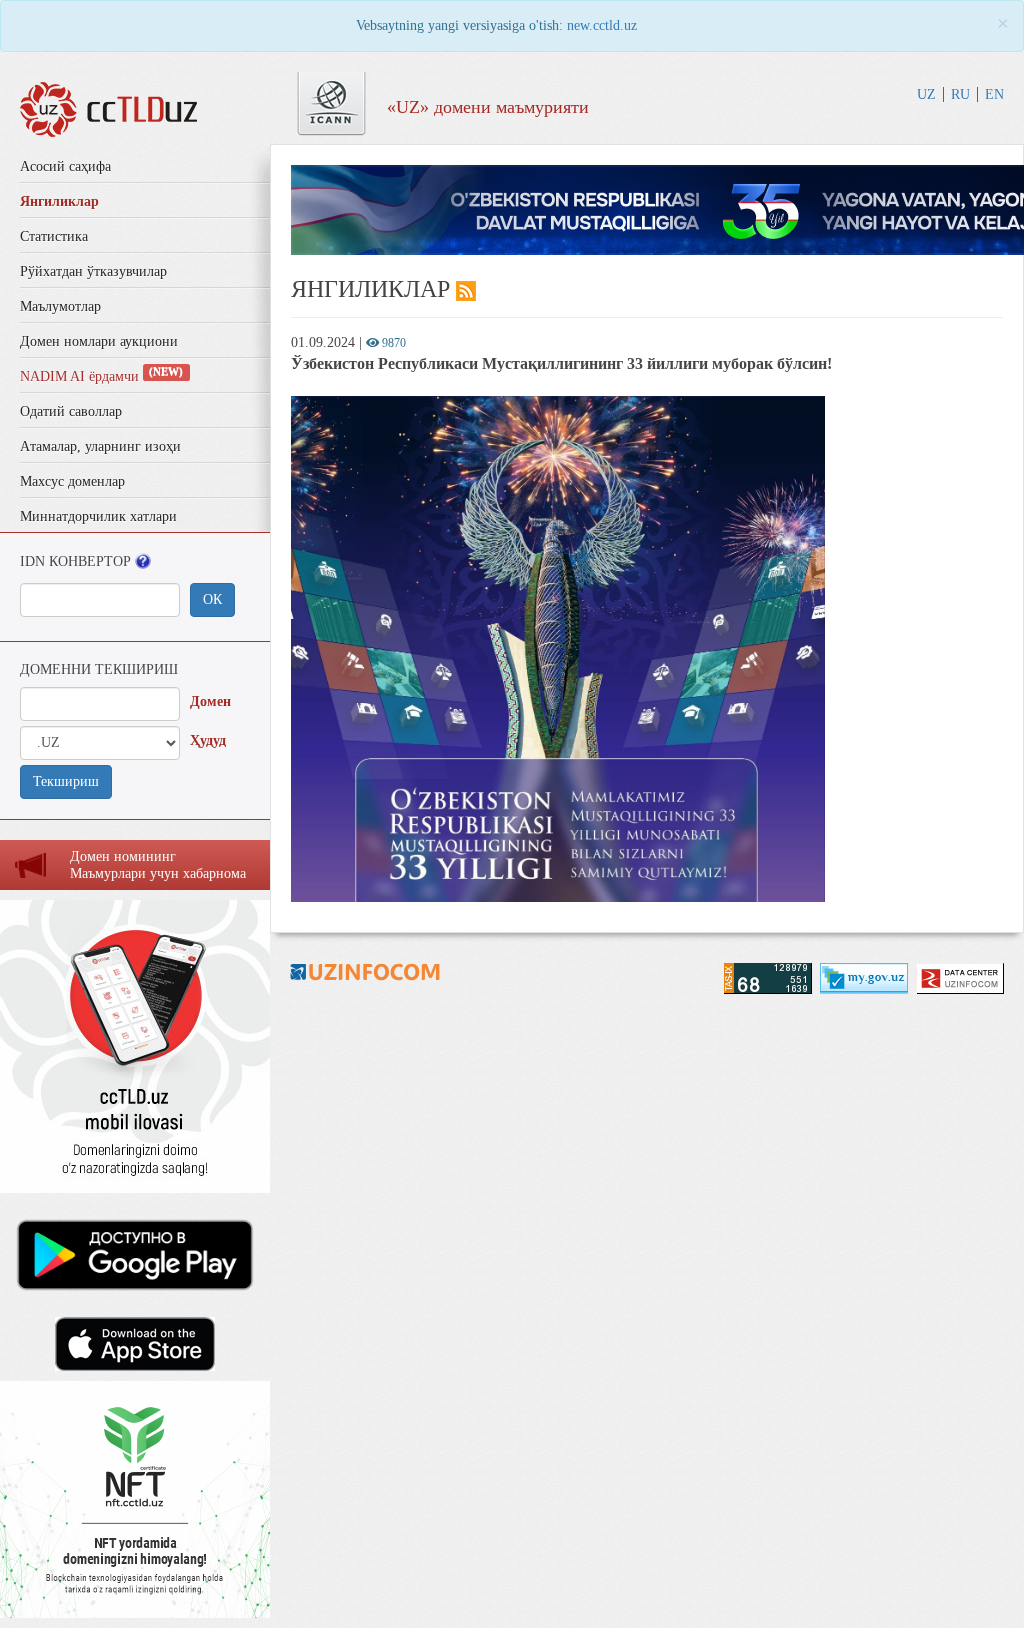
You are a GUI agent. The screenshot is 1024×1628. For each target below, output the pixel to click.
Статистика (54, 236)
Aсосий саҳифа (65, 166)
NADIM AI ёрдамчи (101, 376)
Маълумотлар (60, 306)
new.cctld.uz (602, 25)
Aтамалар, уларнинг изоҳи (100, 446)
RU (960, 94)
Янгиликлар (59, 201)
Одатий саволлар (71, 411)
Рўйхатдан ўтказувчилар (93, 271)
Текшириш (66, 781)
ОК (212, 599)
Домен (210, 701)
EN (994, 94)
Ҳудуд (208, 740)
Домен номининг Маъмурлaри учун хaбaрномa (158, 865)
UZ (926, 94)
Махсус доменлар (72, 481)
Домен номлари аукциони (99, 341)
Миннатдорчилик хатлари (98, 516)
